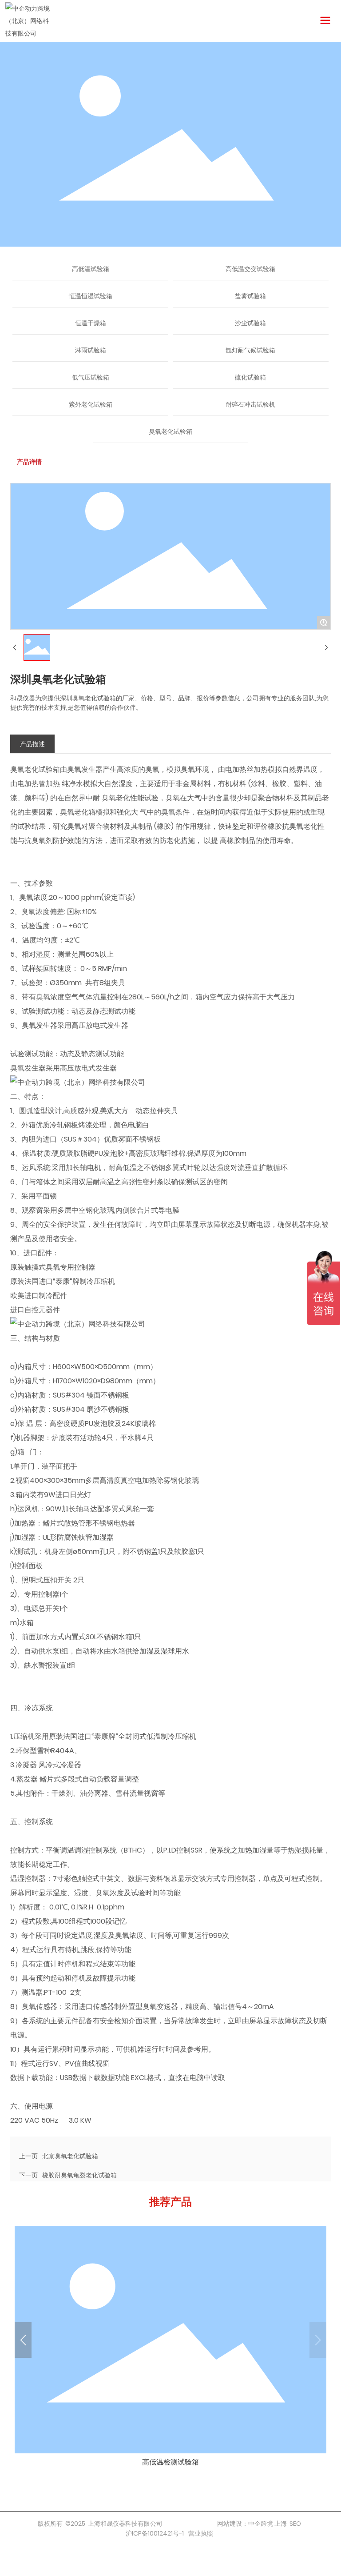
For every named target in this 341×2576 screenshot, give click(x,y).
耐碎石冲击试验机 (250, 404)
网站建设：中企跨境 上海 (252, 2524)
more (170, 2349)
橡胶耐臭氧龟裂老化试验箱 (79, 2175)
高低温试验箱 (91, 269)
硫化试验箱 (250, 377)
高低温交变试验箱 (250, 269)
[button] (23, 2340)
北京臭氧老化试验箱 (70, 2156)
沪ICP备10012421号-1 (155, 2533)
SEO (295, 2524)
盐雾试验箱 (250, 296)
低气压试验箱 (91, 377)
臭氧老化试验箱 (170, 431)
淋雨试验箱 (91, 350)
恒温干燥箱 (91, 323)
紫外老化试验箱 (91, 404)
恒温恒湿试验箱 (91, 296)
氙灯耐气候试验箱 (250, 350)
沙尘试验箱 (250, 323)
